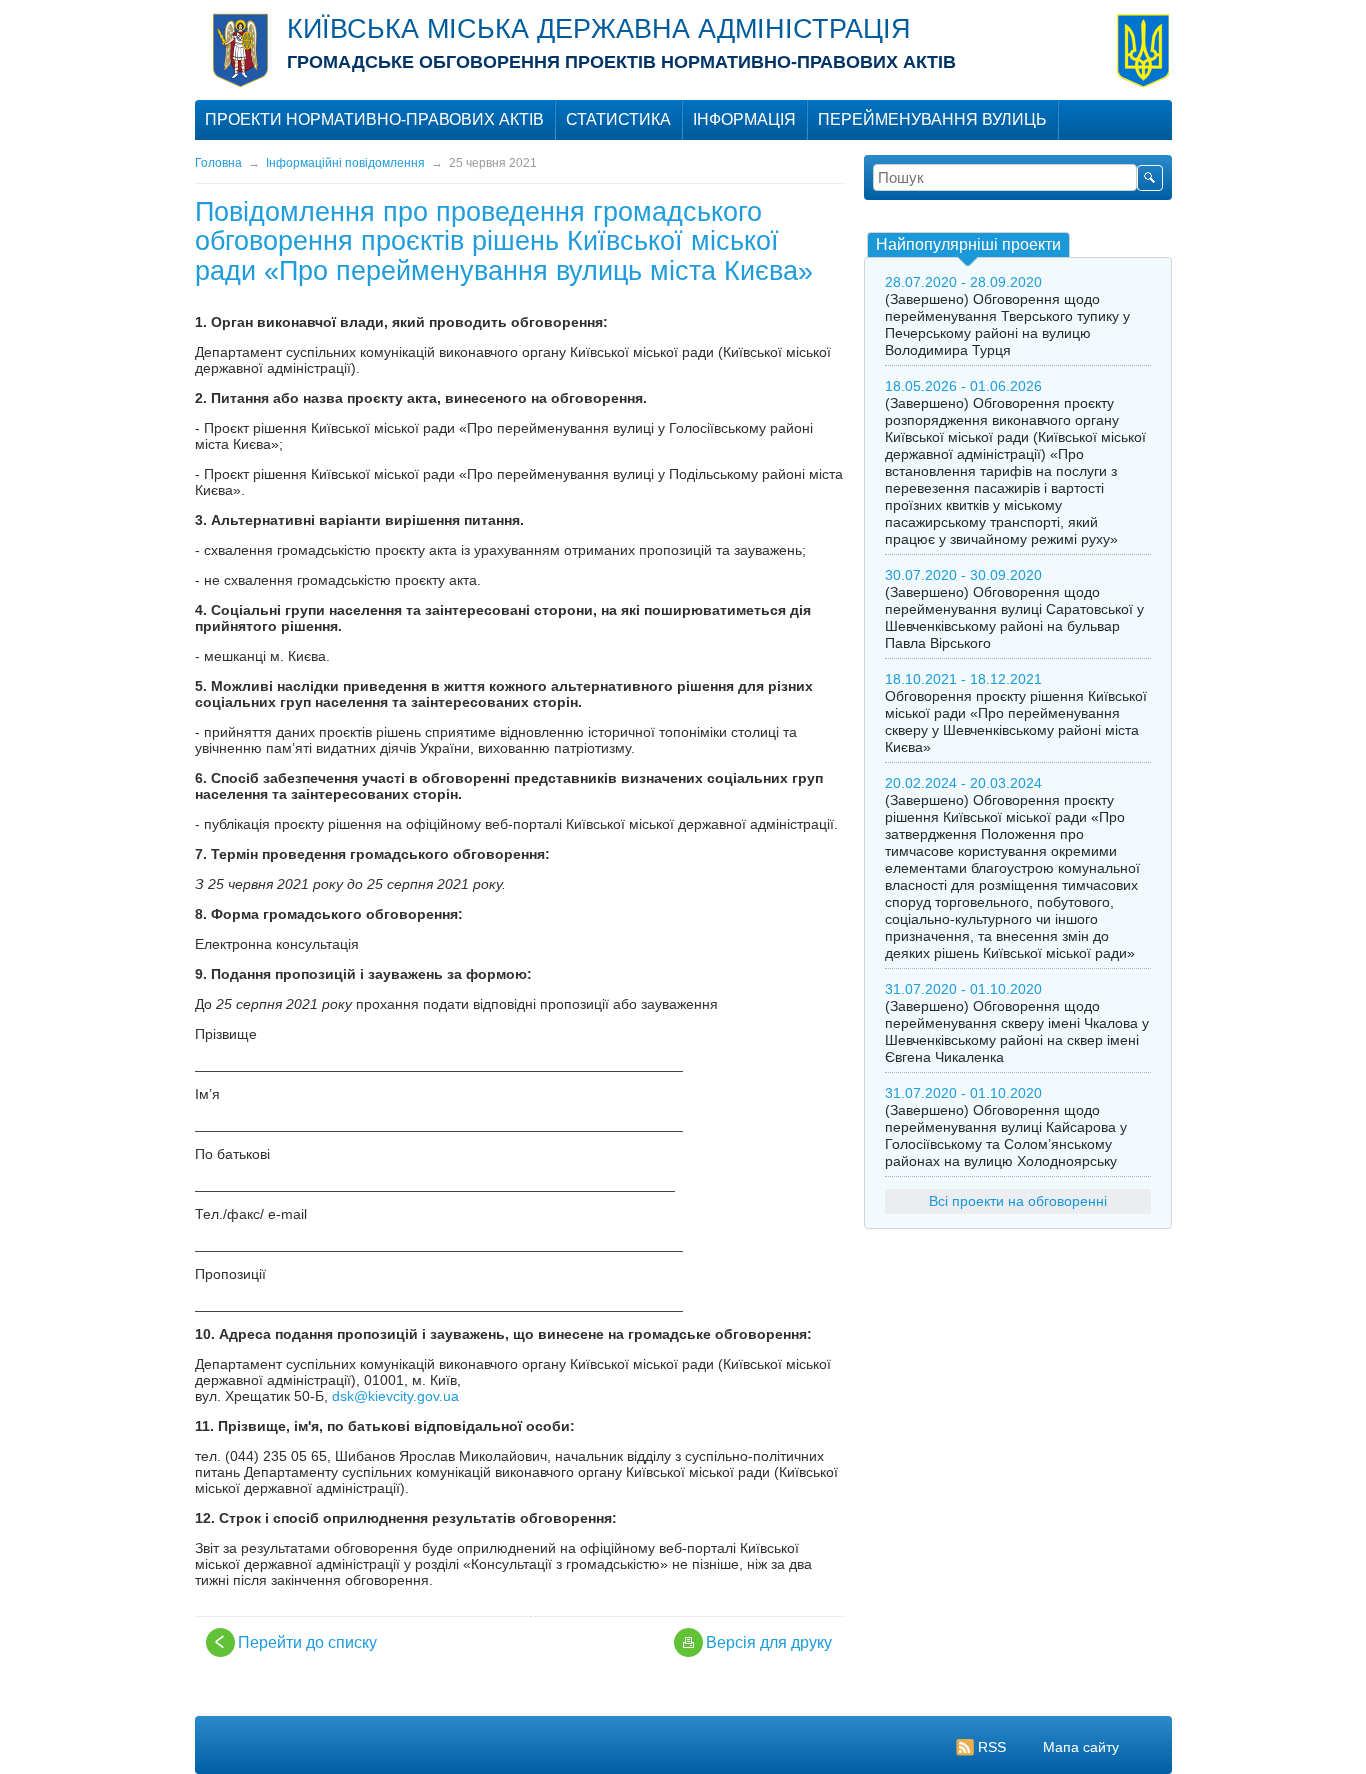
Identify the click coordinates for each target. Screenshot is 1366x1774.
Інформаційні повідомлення (345, 163)
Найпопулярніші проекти (968, 244)
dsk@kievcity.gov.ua (395, 1396)
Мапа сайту (1081, 1747)
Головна (218, 163)
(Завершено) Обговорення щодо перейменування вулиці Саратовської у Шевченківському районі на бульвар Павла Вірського (1014, 617)
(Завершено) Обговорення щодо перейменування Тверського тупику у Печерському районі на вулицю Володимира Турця (1007, 324)
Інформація (744, 119)
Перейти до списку (307, 1642)
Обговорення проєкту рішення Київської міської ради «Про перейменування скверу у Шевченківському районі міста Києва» (1016, 721)
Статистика (618, 119)
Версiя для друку (769, 1642)
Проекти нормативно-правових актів (374, 119)
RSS (992, 1747)
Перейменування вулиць (932, 119)
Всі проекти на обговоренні (1018, 1201)
